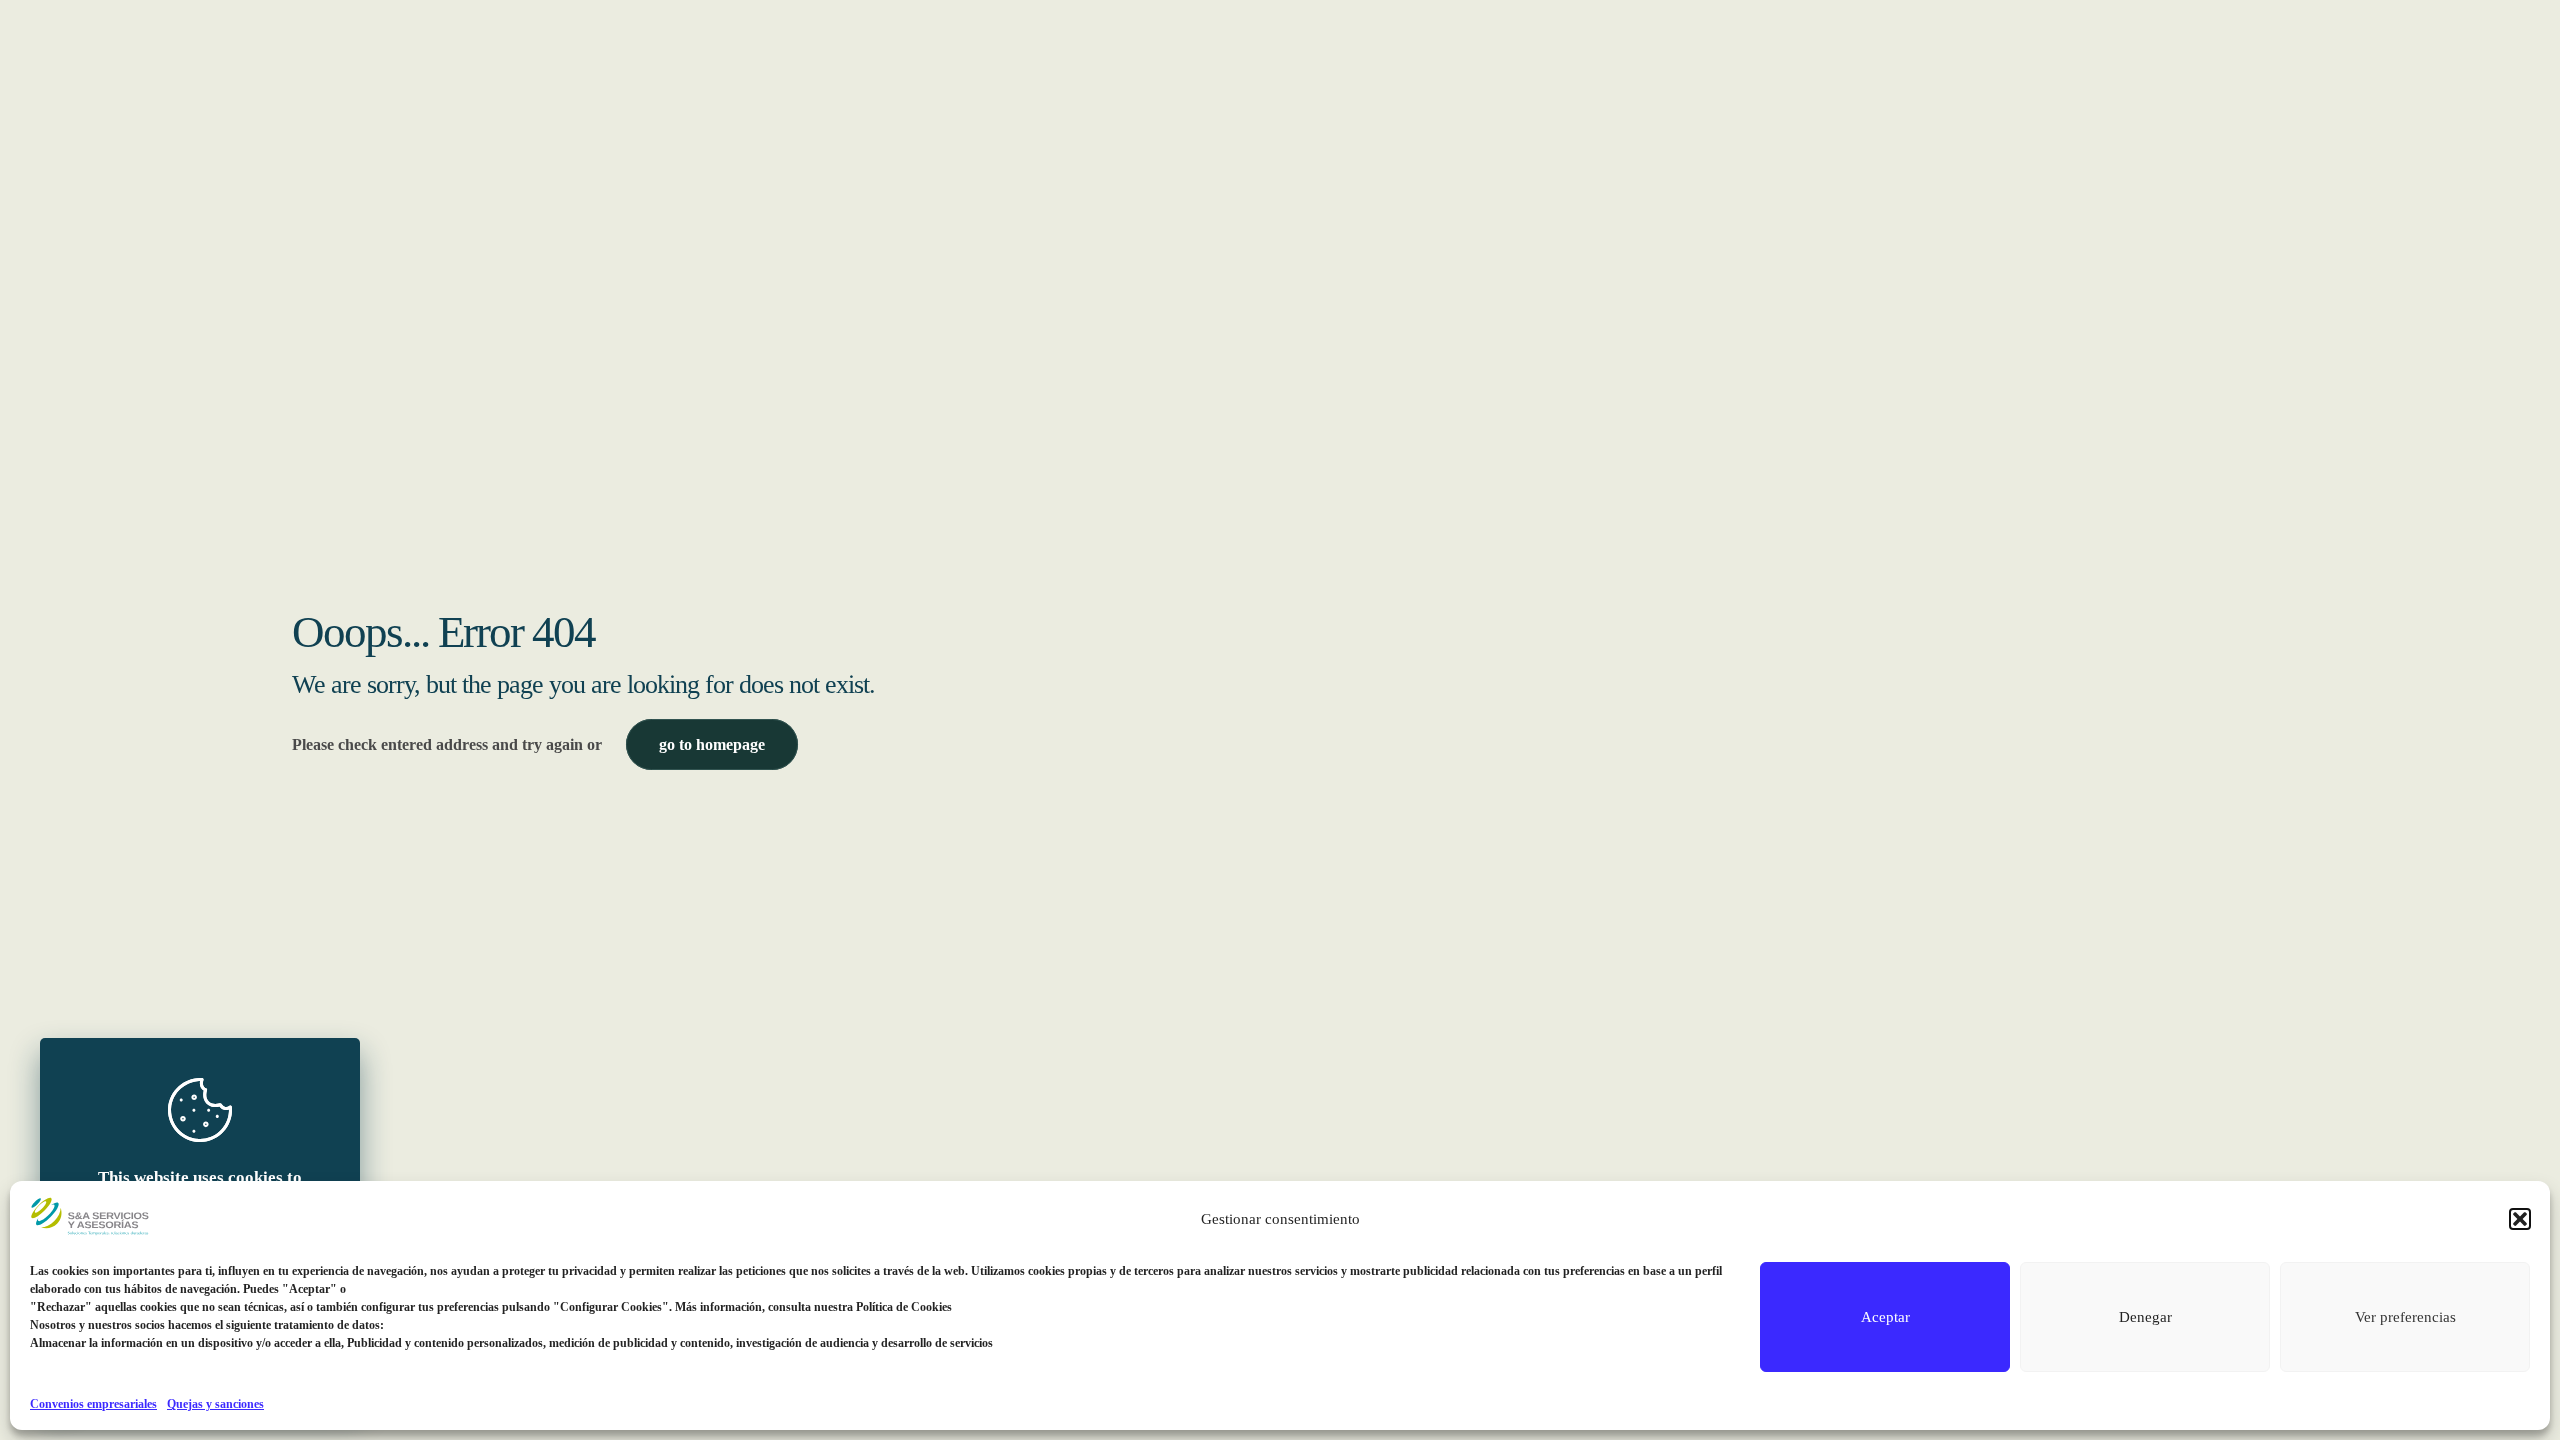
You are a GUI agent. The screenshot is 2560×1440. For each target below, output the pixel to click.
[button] (2520, 1219)
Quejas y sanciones (215, 1404)
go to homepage (712, 744)
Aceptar (1885, 1317)
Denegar (2145, 1317)
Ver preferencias (2405, 1317)
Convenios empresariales (93, 1404)
